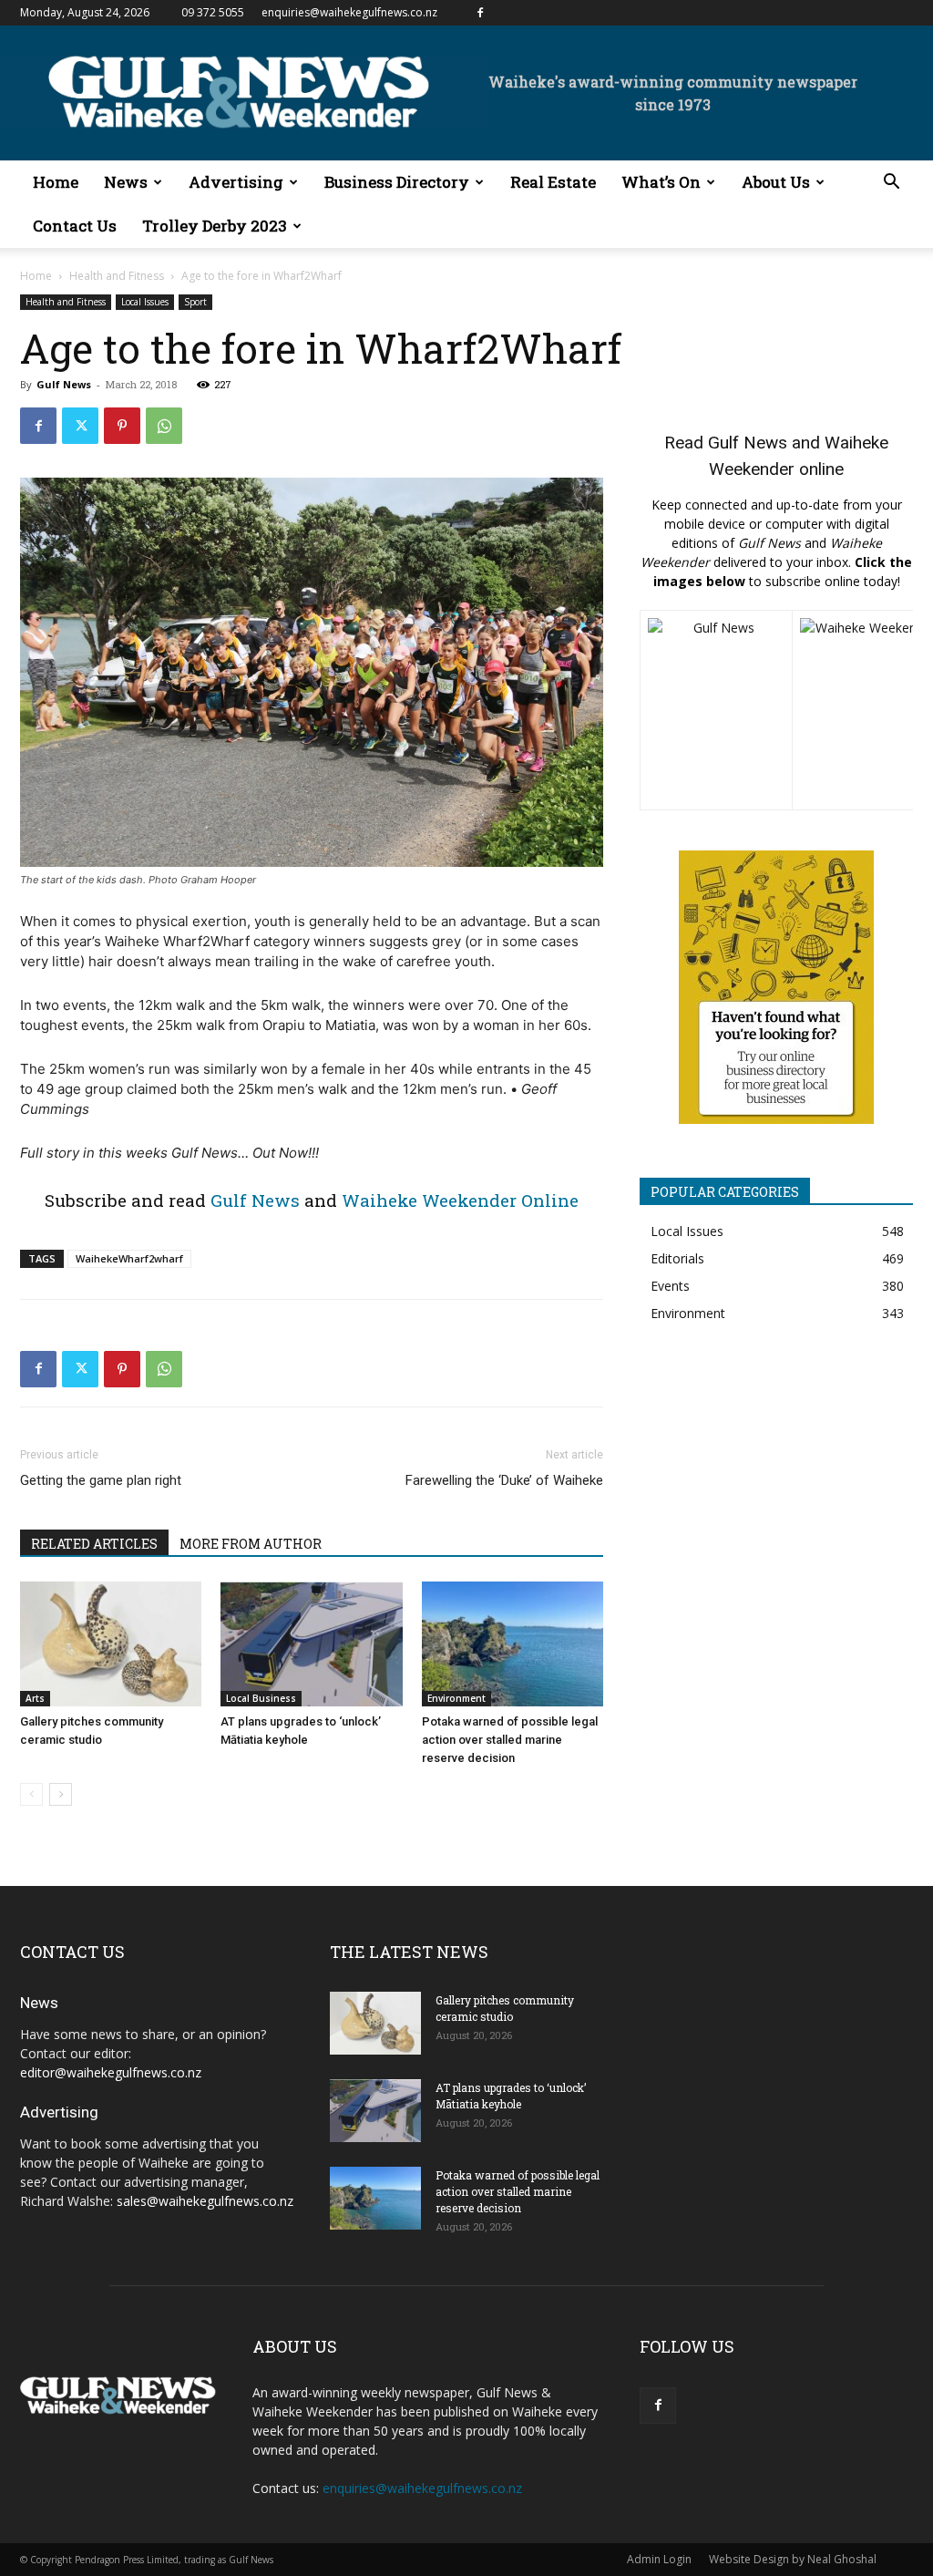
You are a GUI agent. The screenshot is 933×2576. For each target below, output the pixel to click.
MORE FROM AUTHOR (251, 1544)
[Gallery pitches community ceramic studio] (111, 1644)
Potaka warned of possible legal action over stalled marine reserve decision (510, 1740)
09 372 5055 (213, 12)
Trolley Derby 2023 (215, 226)
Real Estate (553, 182)
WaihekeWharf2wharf (129, 1258)
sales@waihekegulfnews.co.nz (205, 2201)
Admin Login (659, 2559)
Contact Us (75, 226)
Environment (456, 1698)
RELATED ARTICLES (94, 1544)
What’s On (661, 182)
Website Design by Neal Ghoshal (793, 2559)
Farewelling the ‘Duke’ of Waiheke (504, 1480)
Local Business (261, 1698)
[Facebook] (480, 13)
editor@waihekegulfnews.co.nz (111, 2072)
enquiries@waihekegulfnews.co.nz (349, 12)
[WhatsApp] (164, 426)
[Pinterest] (122, 426)
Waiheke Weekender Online (460, 1200)
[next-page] (61, 1794)
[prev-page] (31, 1794)
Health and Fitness (117, 276)
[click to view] (716, 710)
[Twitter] (80, 426)
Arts (35, 1698)
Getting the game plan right (101, 1480)
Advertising (236, 182)
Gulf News (64, 384)
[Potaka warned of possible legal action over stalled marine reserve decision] (513, 1644)
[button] (891, 184)
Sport (195, 302)
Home (56, 182)
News (126, 182)
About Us (776, 182)
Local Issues (145, 302)
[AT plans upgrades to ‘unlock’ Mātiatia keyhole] (311, 1644)
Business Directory (397, 182)
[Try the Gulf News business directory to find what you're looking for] (776, 987)
